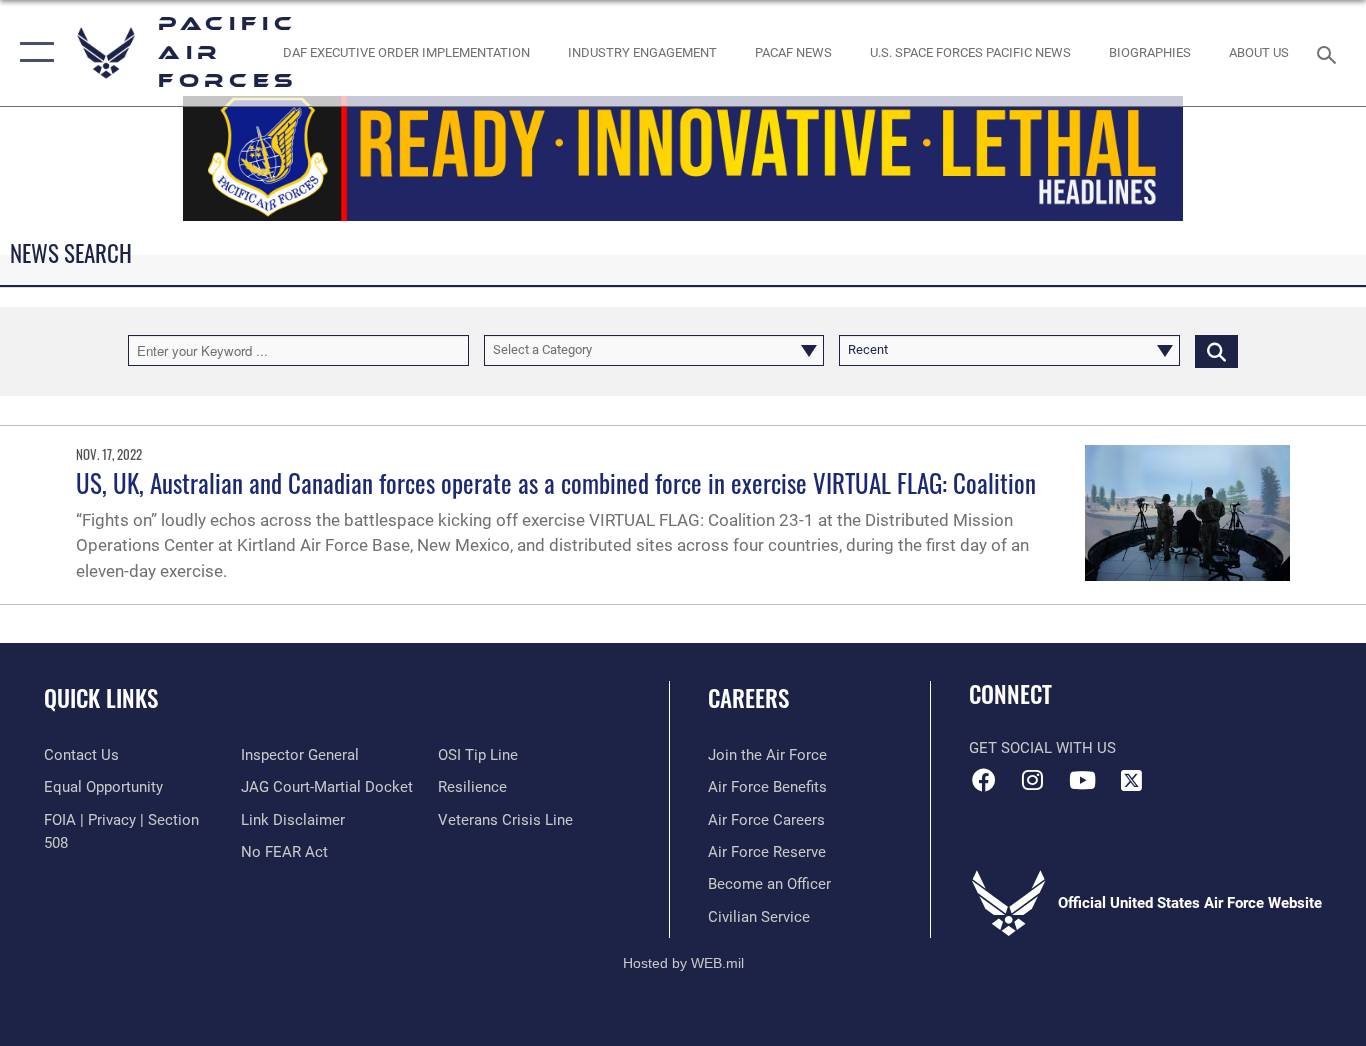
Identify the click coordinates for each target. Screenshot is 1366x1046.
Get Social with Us (1042, 748)
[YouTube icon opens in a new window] (1082, 780)
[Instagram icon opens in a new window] (1033, 780)
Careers (748, 698)
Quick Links (101, 698)
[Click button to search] (1216, 350)
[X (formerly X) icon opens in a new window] (1131, 780)
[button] (32, 53)
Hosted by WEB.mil (683, 963)
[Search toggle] (1330, 53)
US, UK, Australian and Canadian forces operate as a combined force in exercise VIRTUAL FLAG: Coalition (556, 482)
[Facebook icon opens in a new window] (984, 780)
